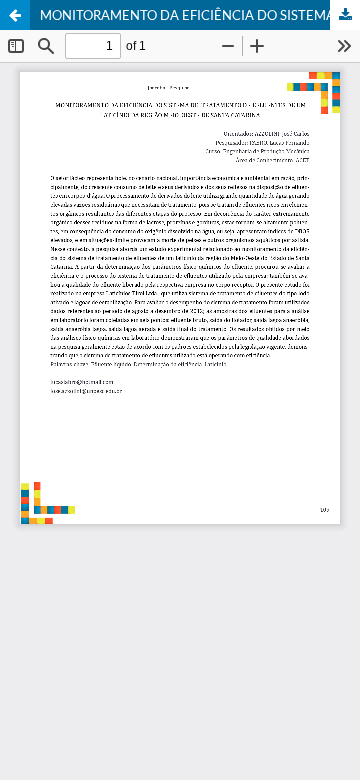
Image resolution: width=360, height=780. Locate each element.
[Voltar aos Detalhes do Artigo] (15, 15)
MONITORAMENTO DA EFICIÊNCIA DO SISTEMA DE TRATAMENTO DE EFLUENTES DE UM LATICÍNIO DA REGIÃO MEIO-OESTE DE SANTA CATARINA (200, 15)
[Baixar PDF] (345, 15)
